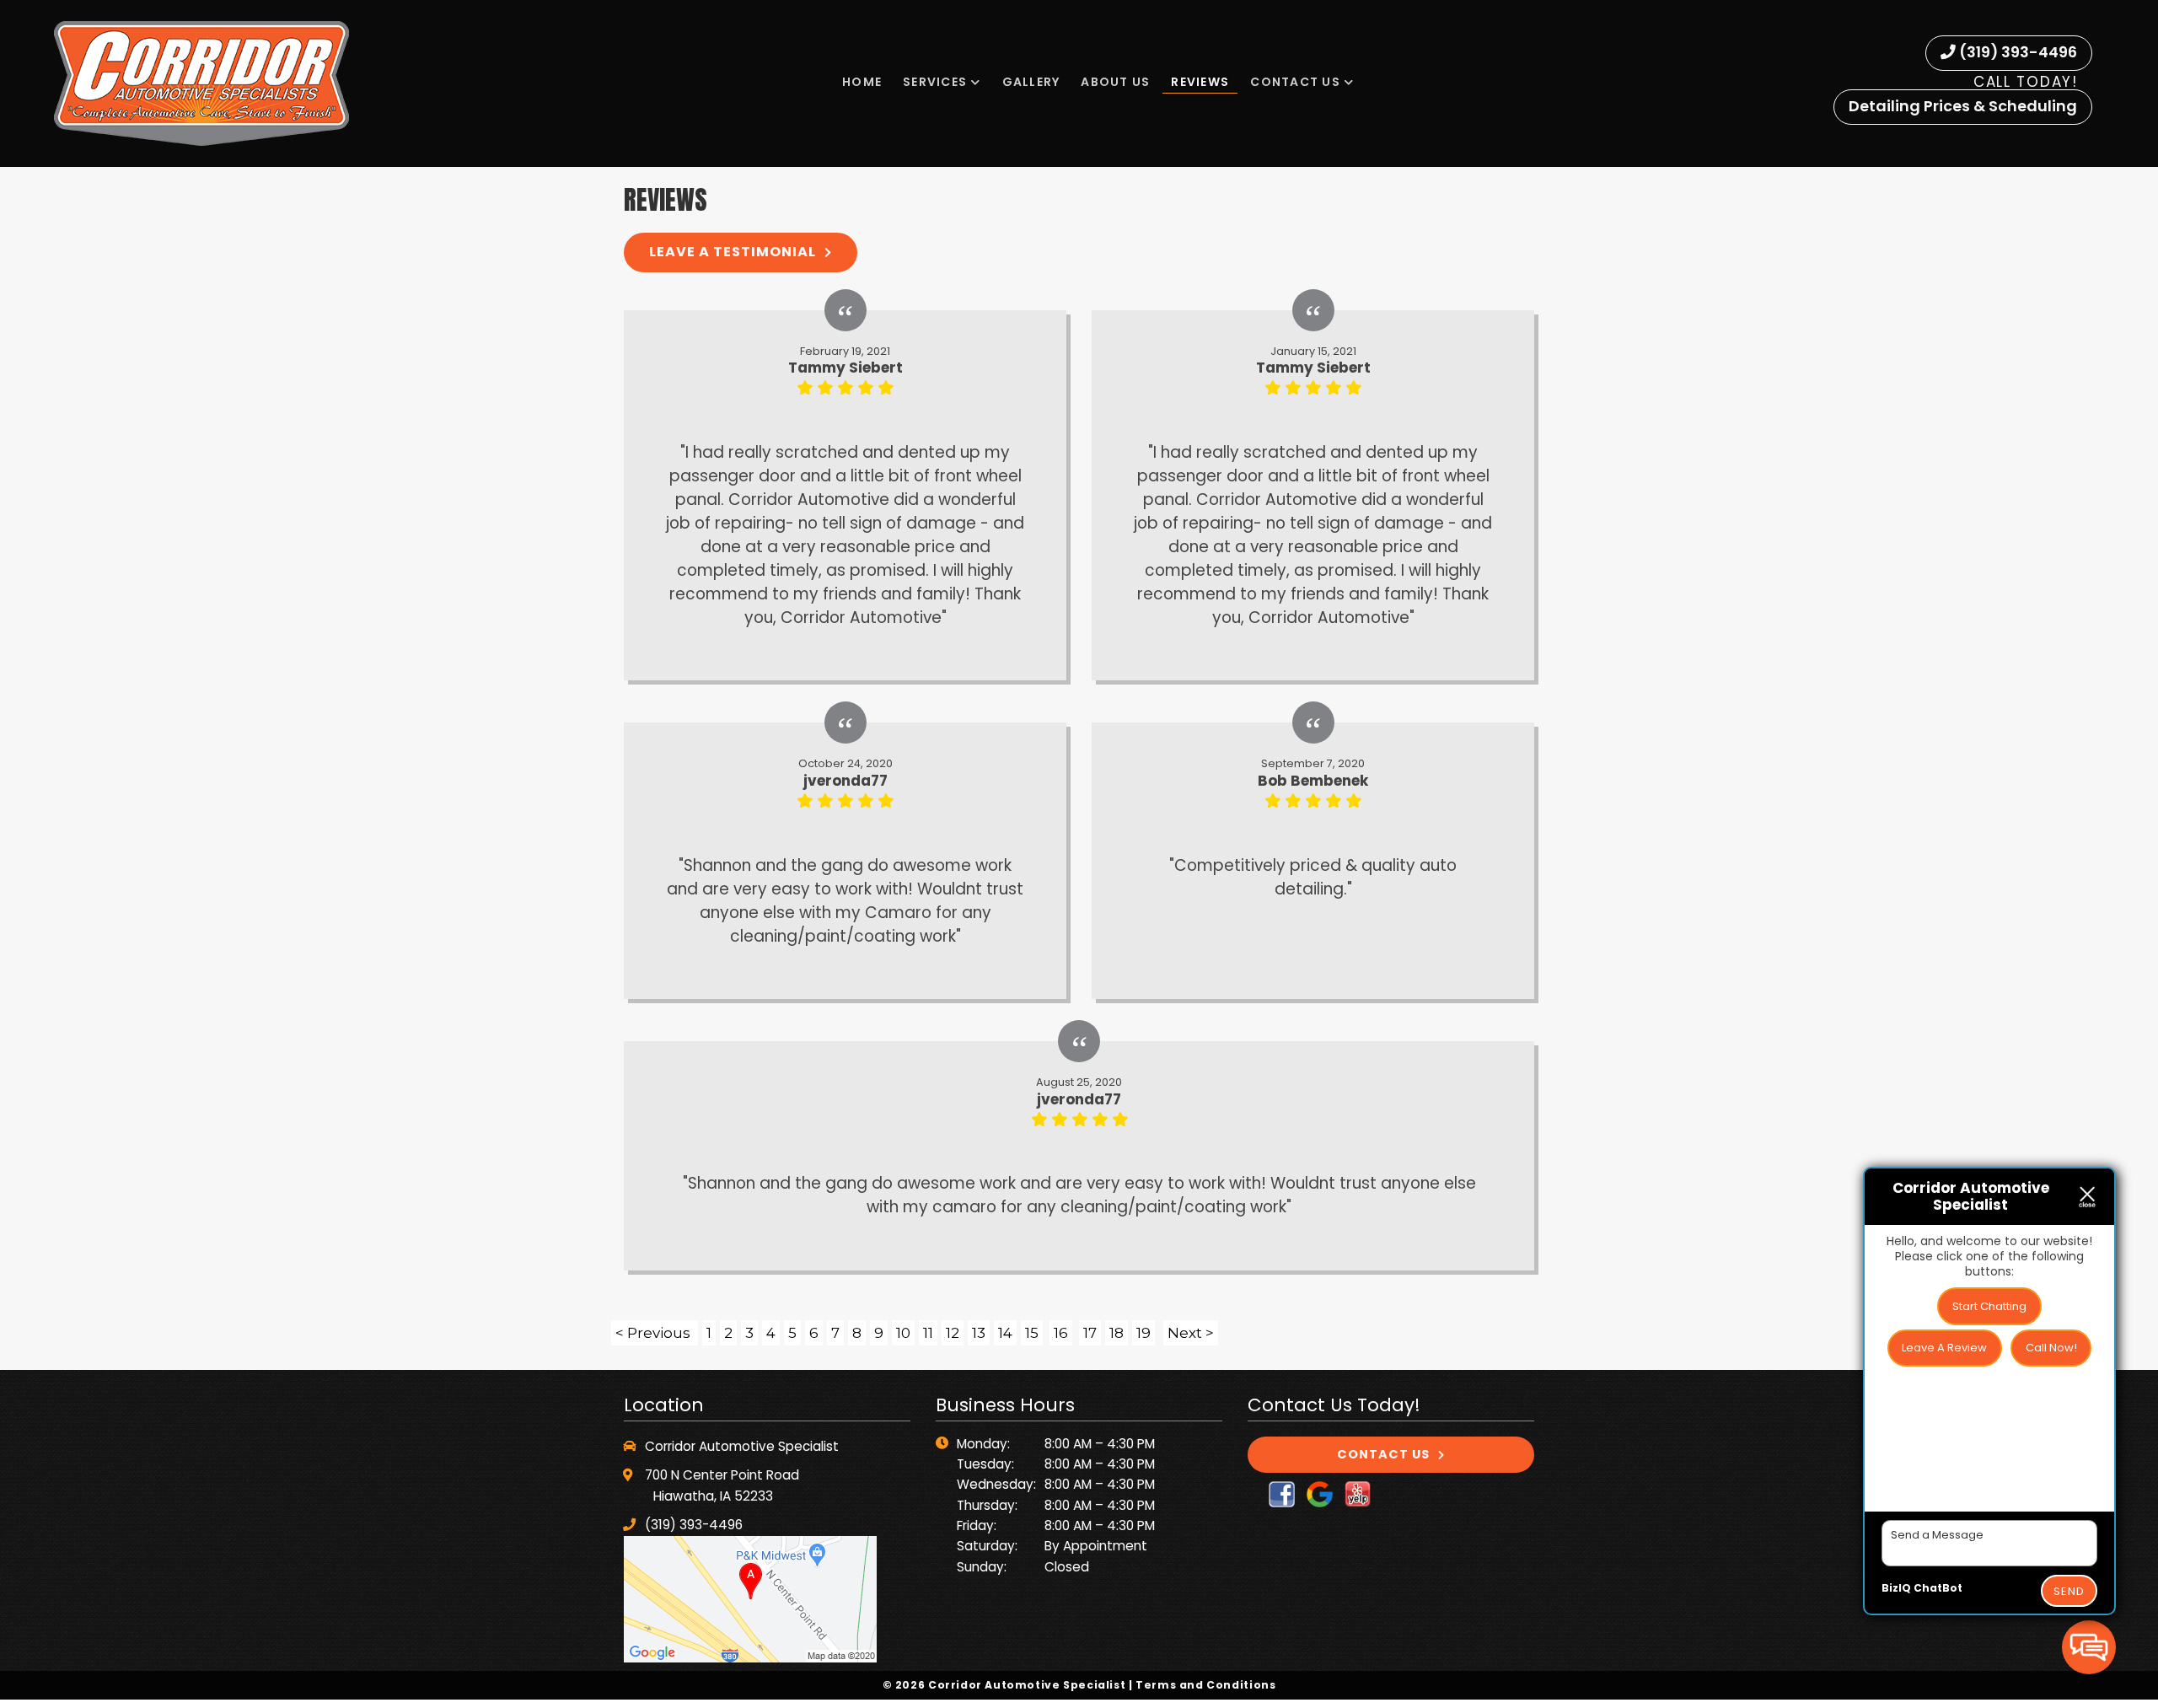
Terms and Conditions (1205, 1685)
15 (1032, 1333)
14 (1005, 1333)
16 (1061, 1333)
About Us (1115, 82)
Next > (1191, 1333)
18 (1117, 1333)
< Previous (655, 1333)
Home (862, 82)
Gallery (1031, 82)
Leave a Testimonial (733, 252)
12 (953, 1333)
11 (928, 1333)
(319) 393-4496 (2016, 52)
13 (979, 1333)
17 (1090, 1333)
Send (2069, 1591)
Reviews (1200, 82)
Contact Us (1295, 82)
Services (935, 82)
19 (1143, 1333)
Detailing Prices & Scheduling (1963, 106)
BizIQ (1896, 1588)
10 (903, 1333)
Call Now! (2051, 1348)
